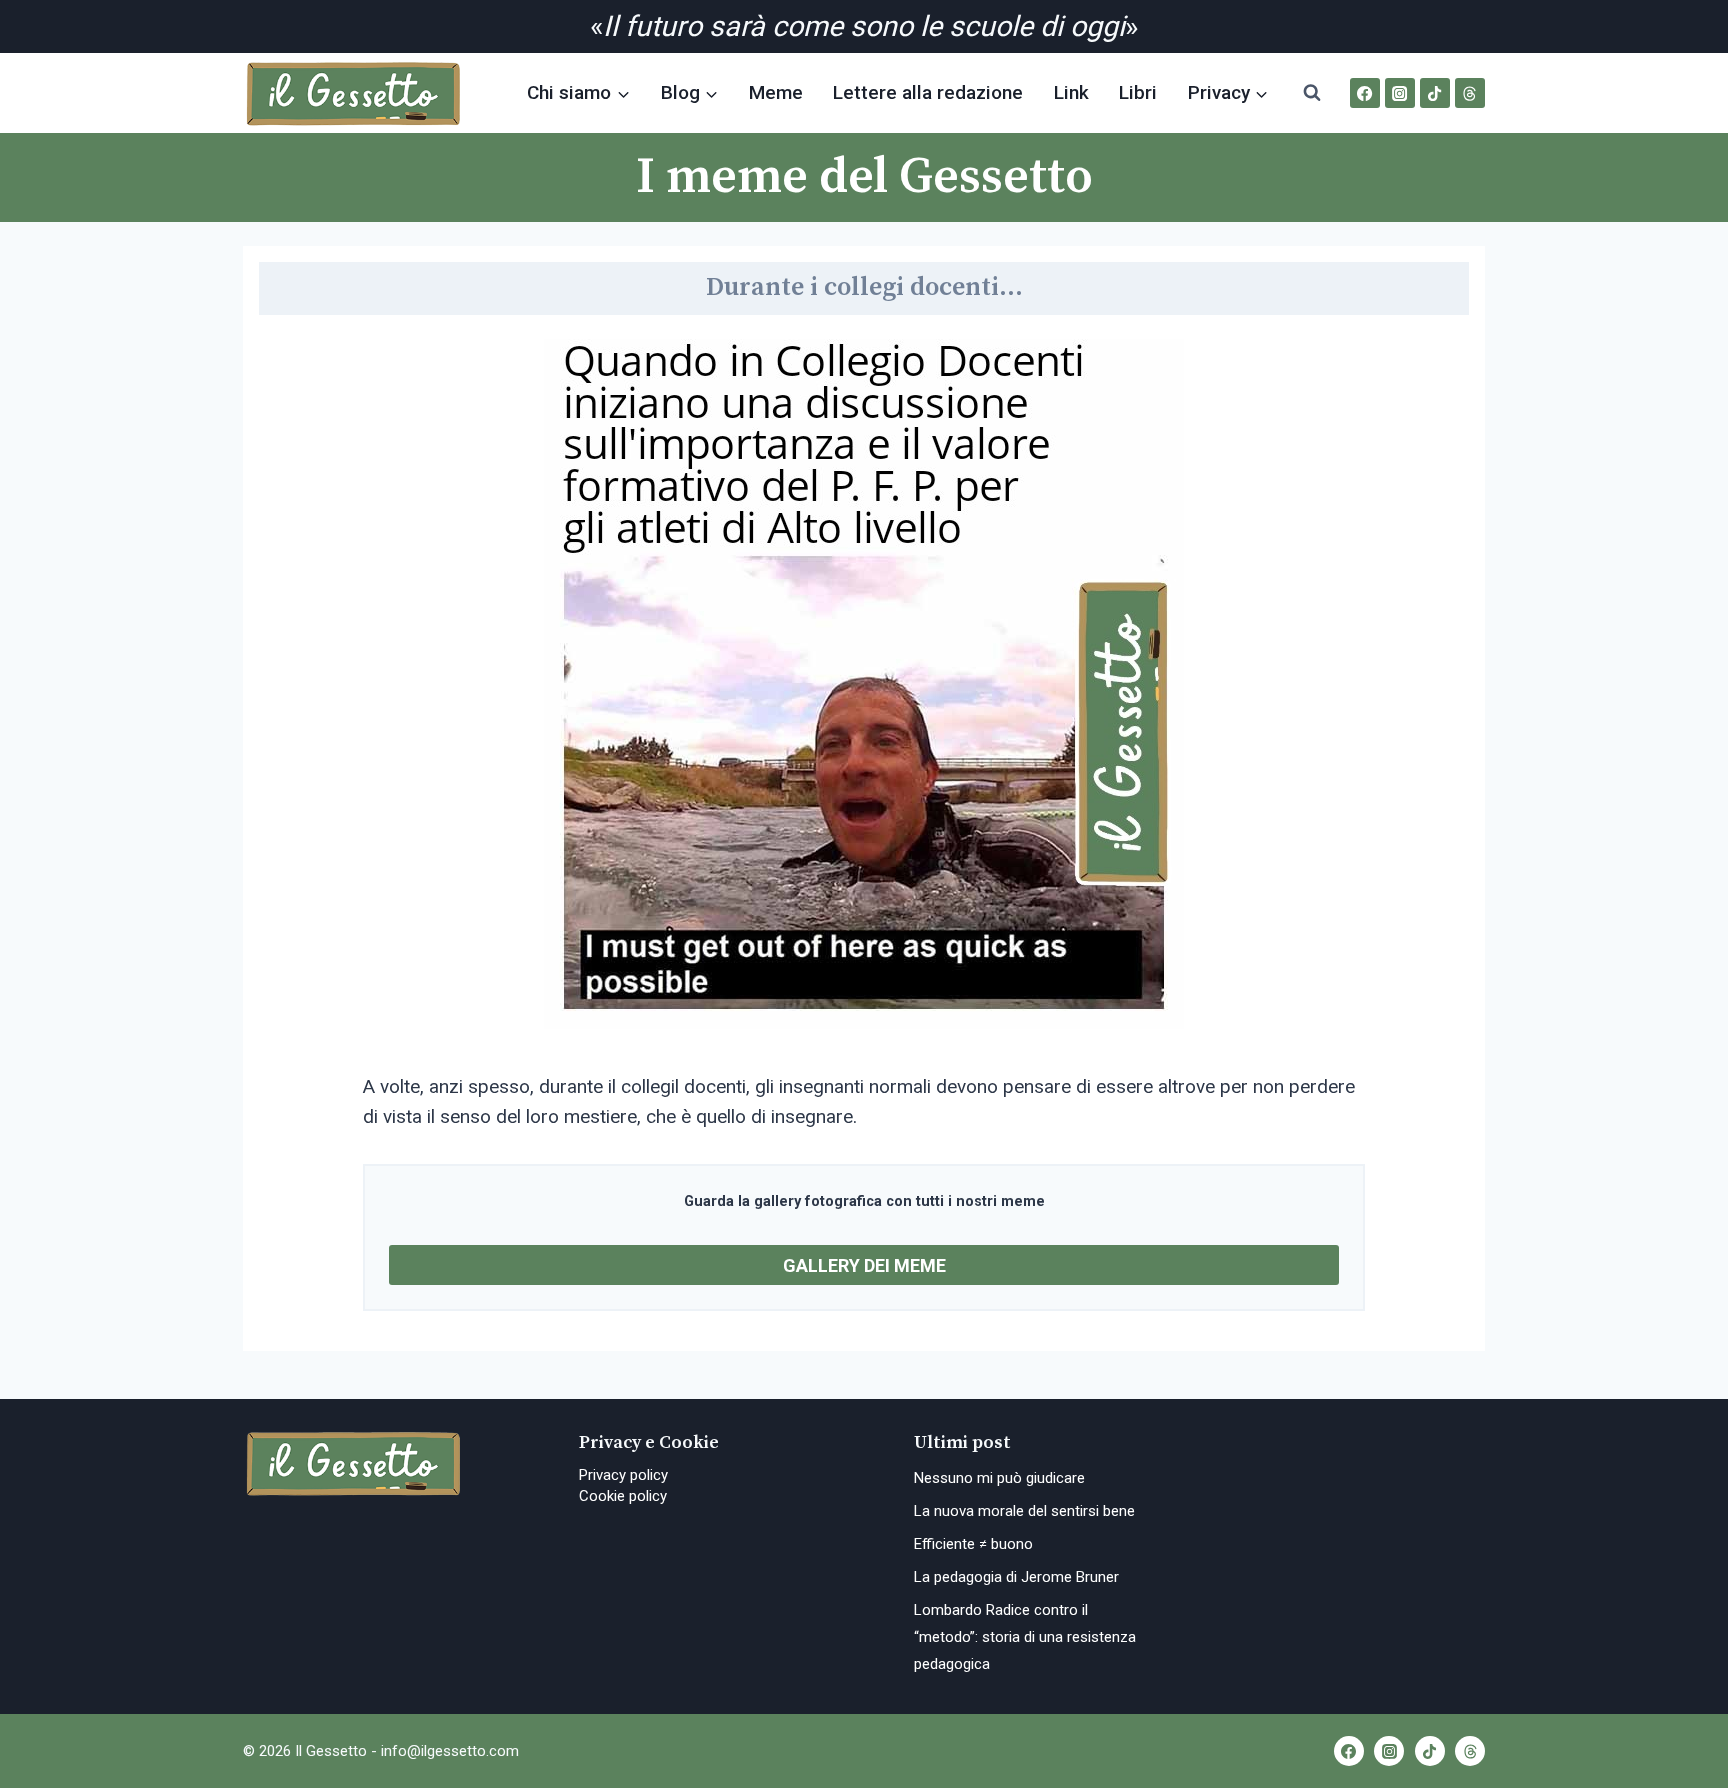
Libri (1138, 92)
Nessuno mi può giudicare (999, 1478)
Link (1071, 92)
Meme (776, 92)
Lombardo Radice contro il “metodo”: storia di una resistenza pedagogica (1025, 1637)
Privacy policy (623, 1475)
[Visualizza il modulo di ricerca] (1312, 93)
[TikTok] (1435, 93)
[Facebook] (1365, 93)
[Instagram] (1400, 93)
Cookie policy (623, 1496)
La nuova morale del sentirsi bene (1024, 1511)
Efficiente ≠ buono (973, 1544)
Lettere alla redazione (928, 92)
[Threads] (1470, 93)
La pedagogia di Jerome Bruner (1018, 1577)
